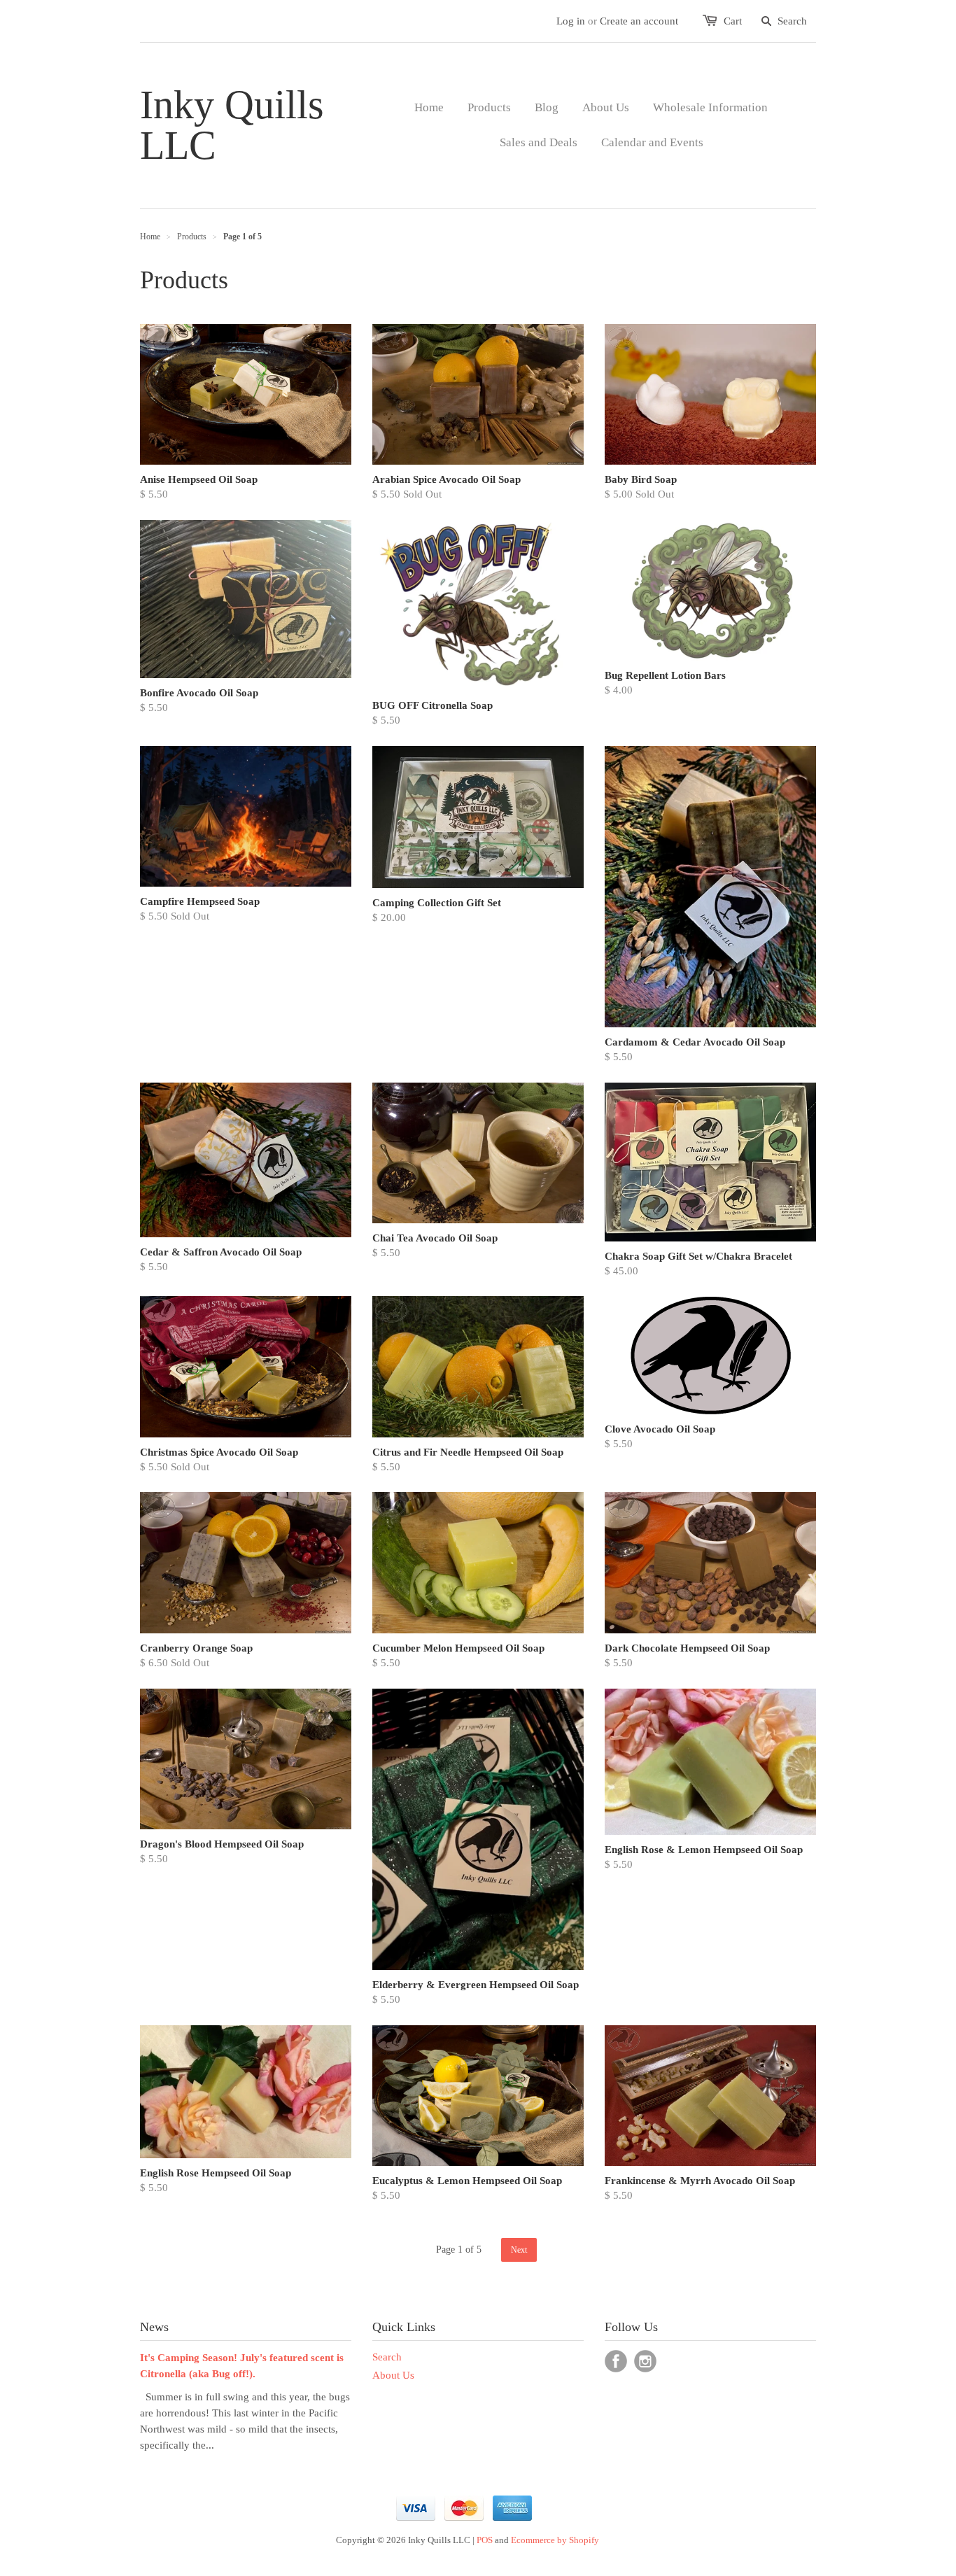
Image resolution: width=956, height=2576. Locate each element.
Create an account (639, 21)
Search (387, 2357)
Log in (571, 21)
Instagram (645, 2361)
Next (519, 2250)
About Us (393, 2375)
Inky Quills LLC (232, 125)
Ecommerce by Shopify (555, 2540)
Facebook (616, 2361)
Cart (733, 21)
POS (485, 2540)
